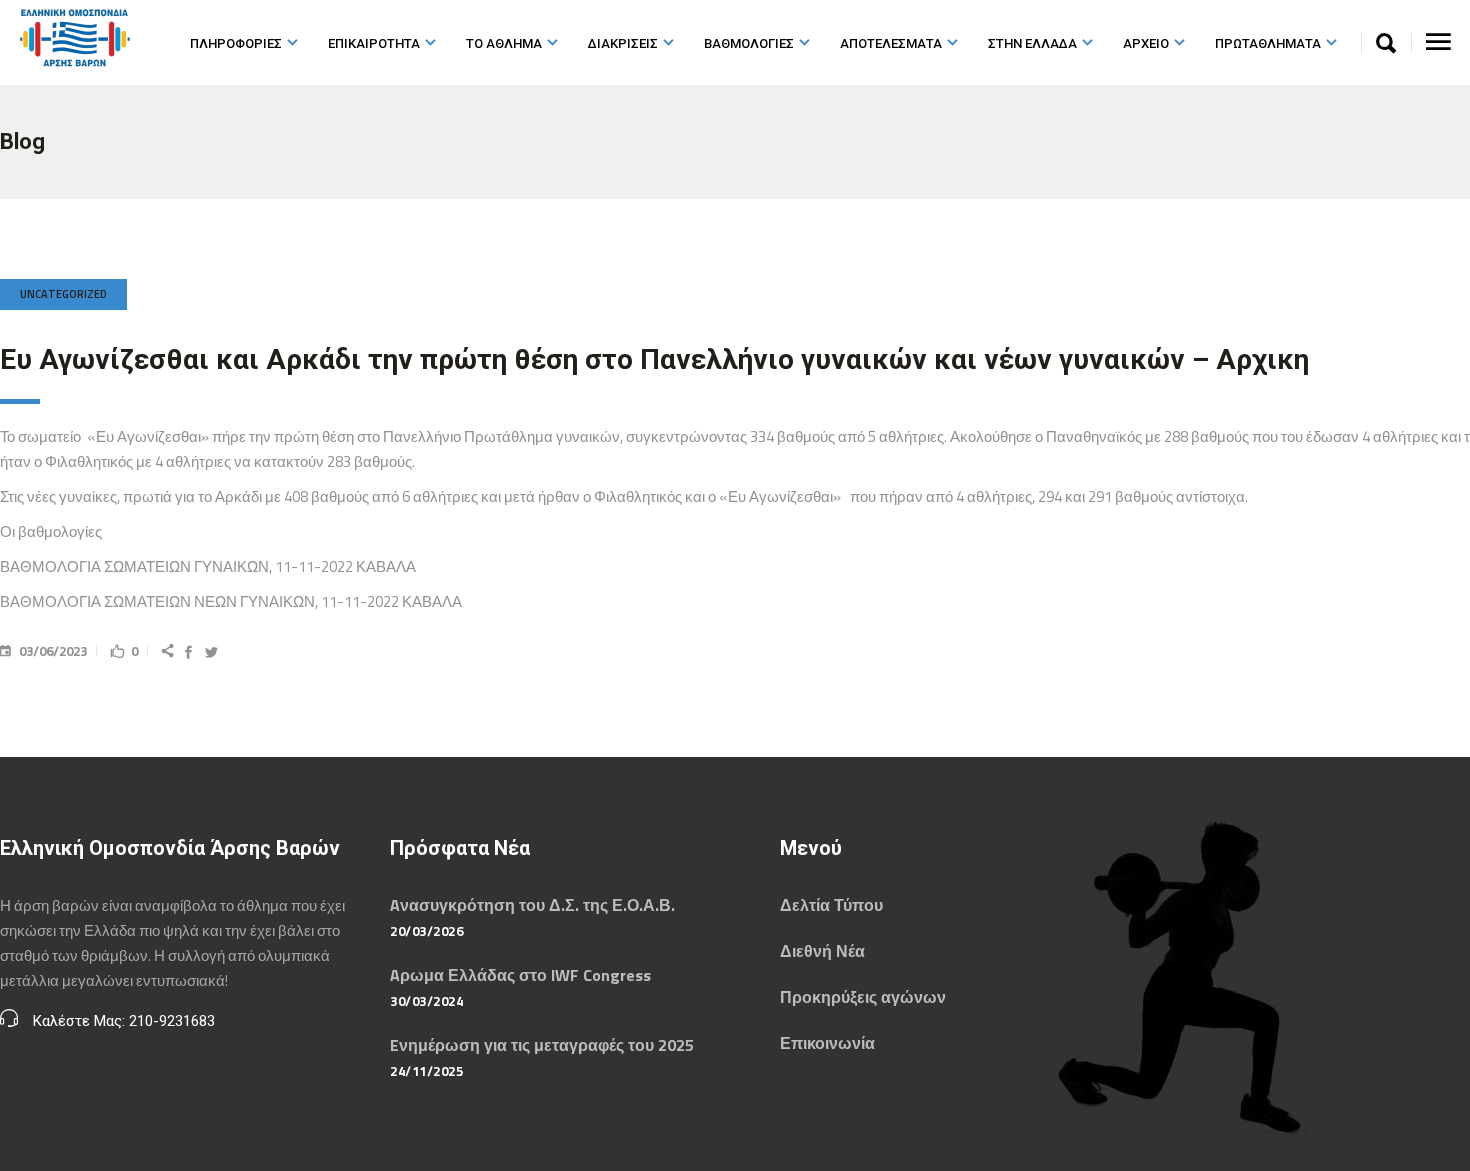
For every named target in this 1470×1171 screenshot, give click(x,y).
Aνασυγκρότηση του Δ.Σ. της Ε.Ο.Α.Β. (532, 905)
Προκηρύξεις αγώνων (863, 997)
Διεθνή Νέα (822, 951)
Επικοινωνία (827, 1043)
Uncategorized (63, 294)
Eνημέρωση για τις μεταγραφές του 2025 (542, 1045)
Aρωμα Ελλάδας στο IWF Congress (520, 975)
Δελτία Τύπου (831, 905)
